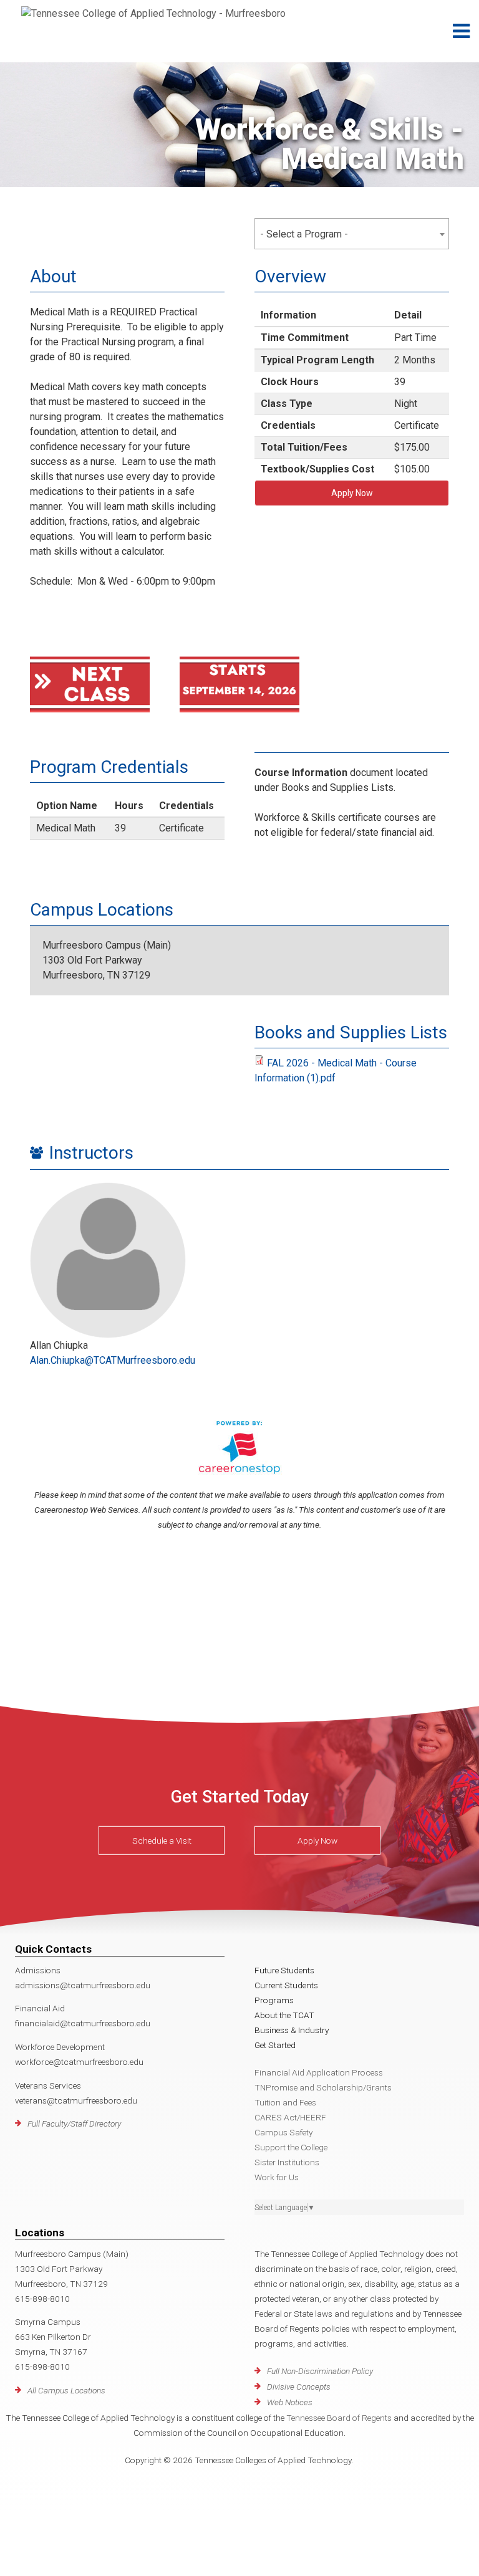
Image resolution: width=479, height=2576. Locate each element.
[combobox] (352, 234)
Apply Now (352, 493)
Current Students (286, 1985)
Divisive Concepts (299, 2387)
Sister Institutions (287, 2162)
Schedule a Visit (162, 1841)
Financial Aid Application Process (319, 2072)
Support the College (291, 2147)
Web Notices (290, 2402)
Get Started (275, 2045)
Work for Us (277, 2177)
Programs (274, 2000)
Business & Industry (292, 2030)
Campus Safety (283, 2132)
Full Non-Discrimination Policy (320, 2371)
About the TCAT (284, 2015)
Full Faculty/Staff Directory (74, 2124)
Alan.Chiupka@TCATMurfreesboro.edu (113, 1360)
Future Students (284, 1970)
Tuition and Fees (285, 2102)
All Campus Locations (66, 2390)
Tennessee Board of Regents (339, 2418)
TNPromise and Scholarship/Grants (323, 2087)
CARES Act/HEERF (290, 2117)
